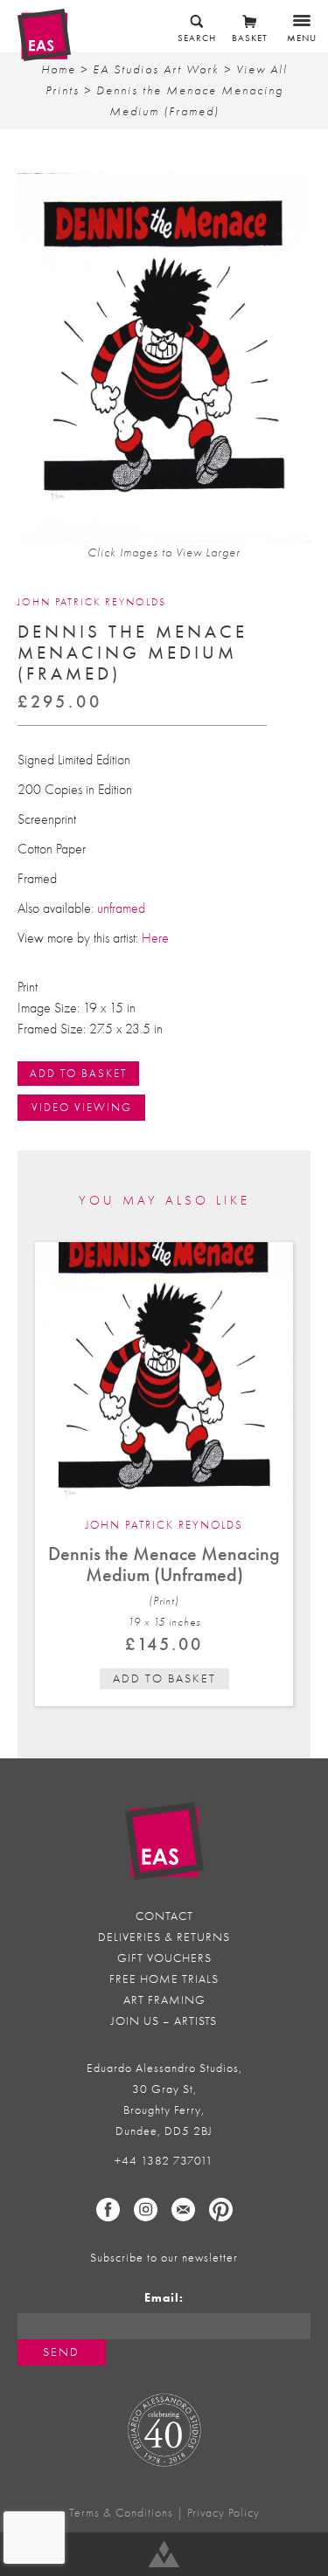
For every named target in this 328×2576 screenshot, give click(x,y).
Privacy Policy (223, 2513)
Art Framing (164, 2000)
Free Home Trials (164, 1979)
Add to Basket (78, 1073)
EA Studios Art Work (156, 69)
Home (59, 69)
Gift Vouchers (164, 1958)
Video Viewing (82, 1107)
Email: (164, 2298)
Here (155, 938)
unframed (121, 908)
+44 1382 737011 (164, 2161)
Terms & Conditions (121, 2513)
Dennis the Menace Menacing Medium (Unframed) (164, 1564)
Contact (164, 1916)
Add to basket (164, 1678)
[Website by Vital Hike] (164, 2554)
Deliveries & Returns (164, 1937)
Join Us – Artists (164, 2021)
